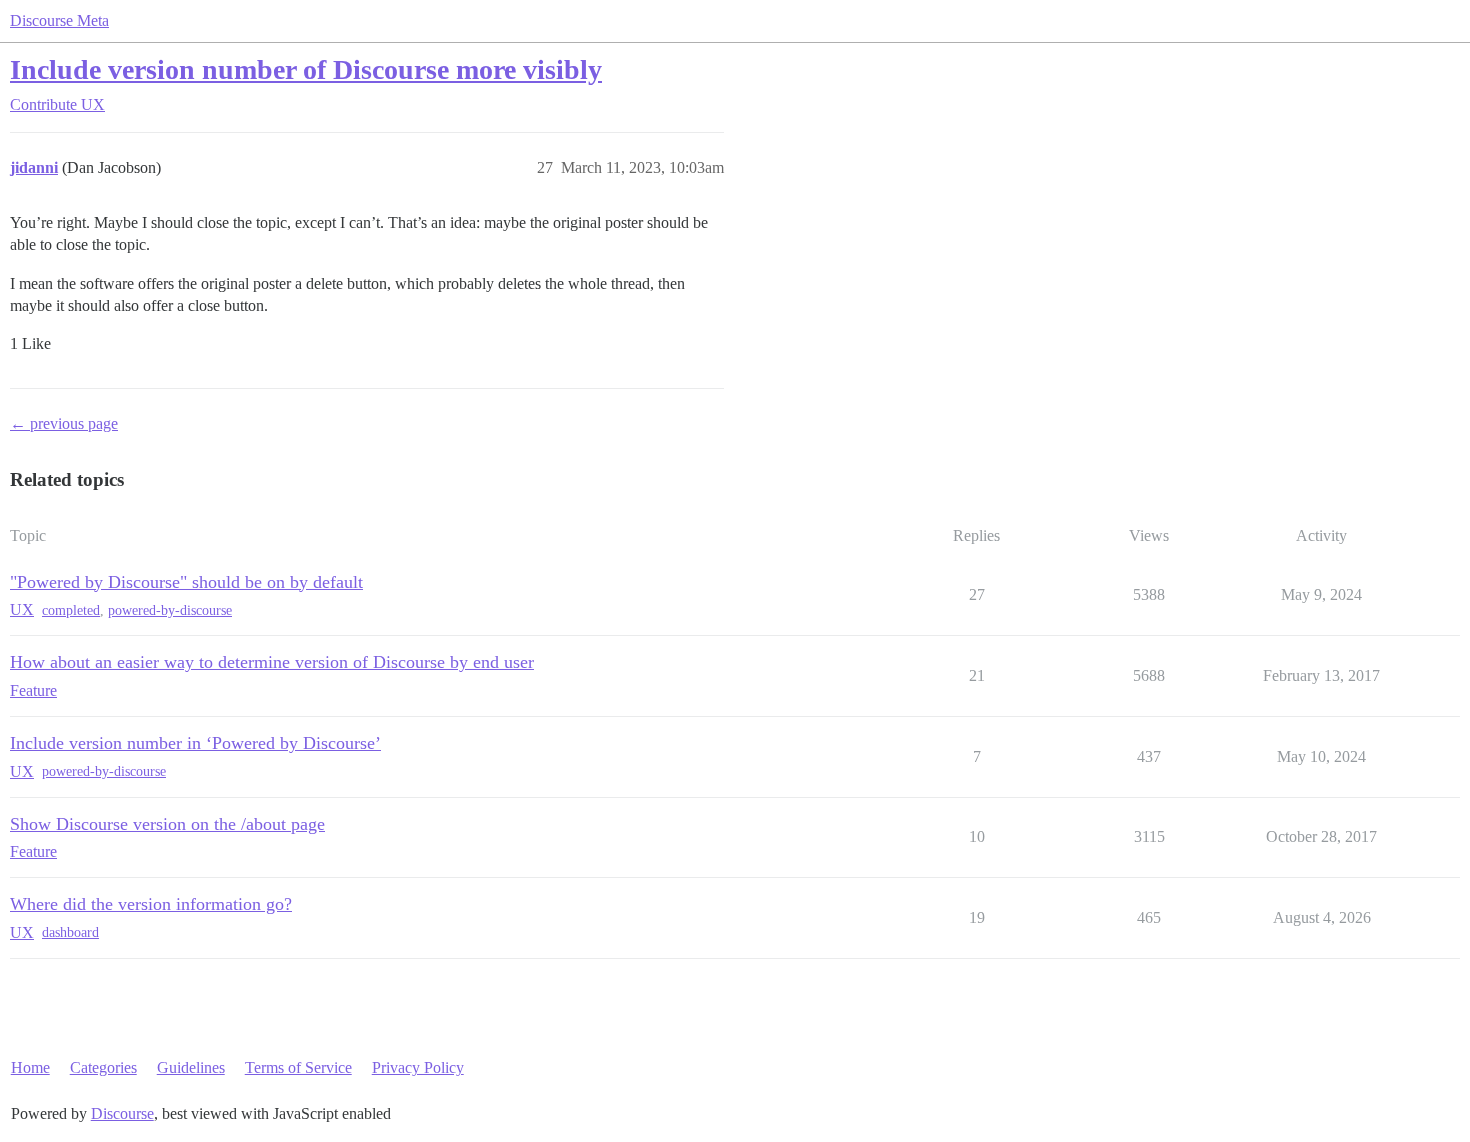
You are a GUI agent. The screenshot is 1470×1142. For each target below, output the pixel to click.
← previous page (64, 423)
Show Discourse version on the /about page (167, 824)
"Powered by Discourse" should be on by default (186, 582)
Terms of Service (298, 1067)
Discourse (122, 1113)
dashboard (70, 932)
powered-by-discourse (170, 610)
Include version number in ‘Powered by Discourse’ (195, 743)
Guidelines (191, 1067)
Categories (103, 1067)
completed (71, 610)
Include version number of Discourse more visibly (306, 69)
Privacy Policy (418, 1067)
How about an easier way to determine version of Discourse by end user (272, 662)
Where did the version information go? (151, 904)
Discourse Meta (59, 20)
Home (30, 1067)
